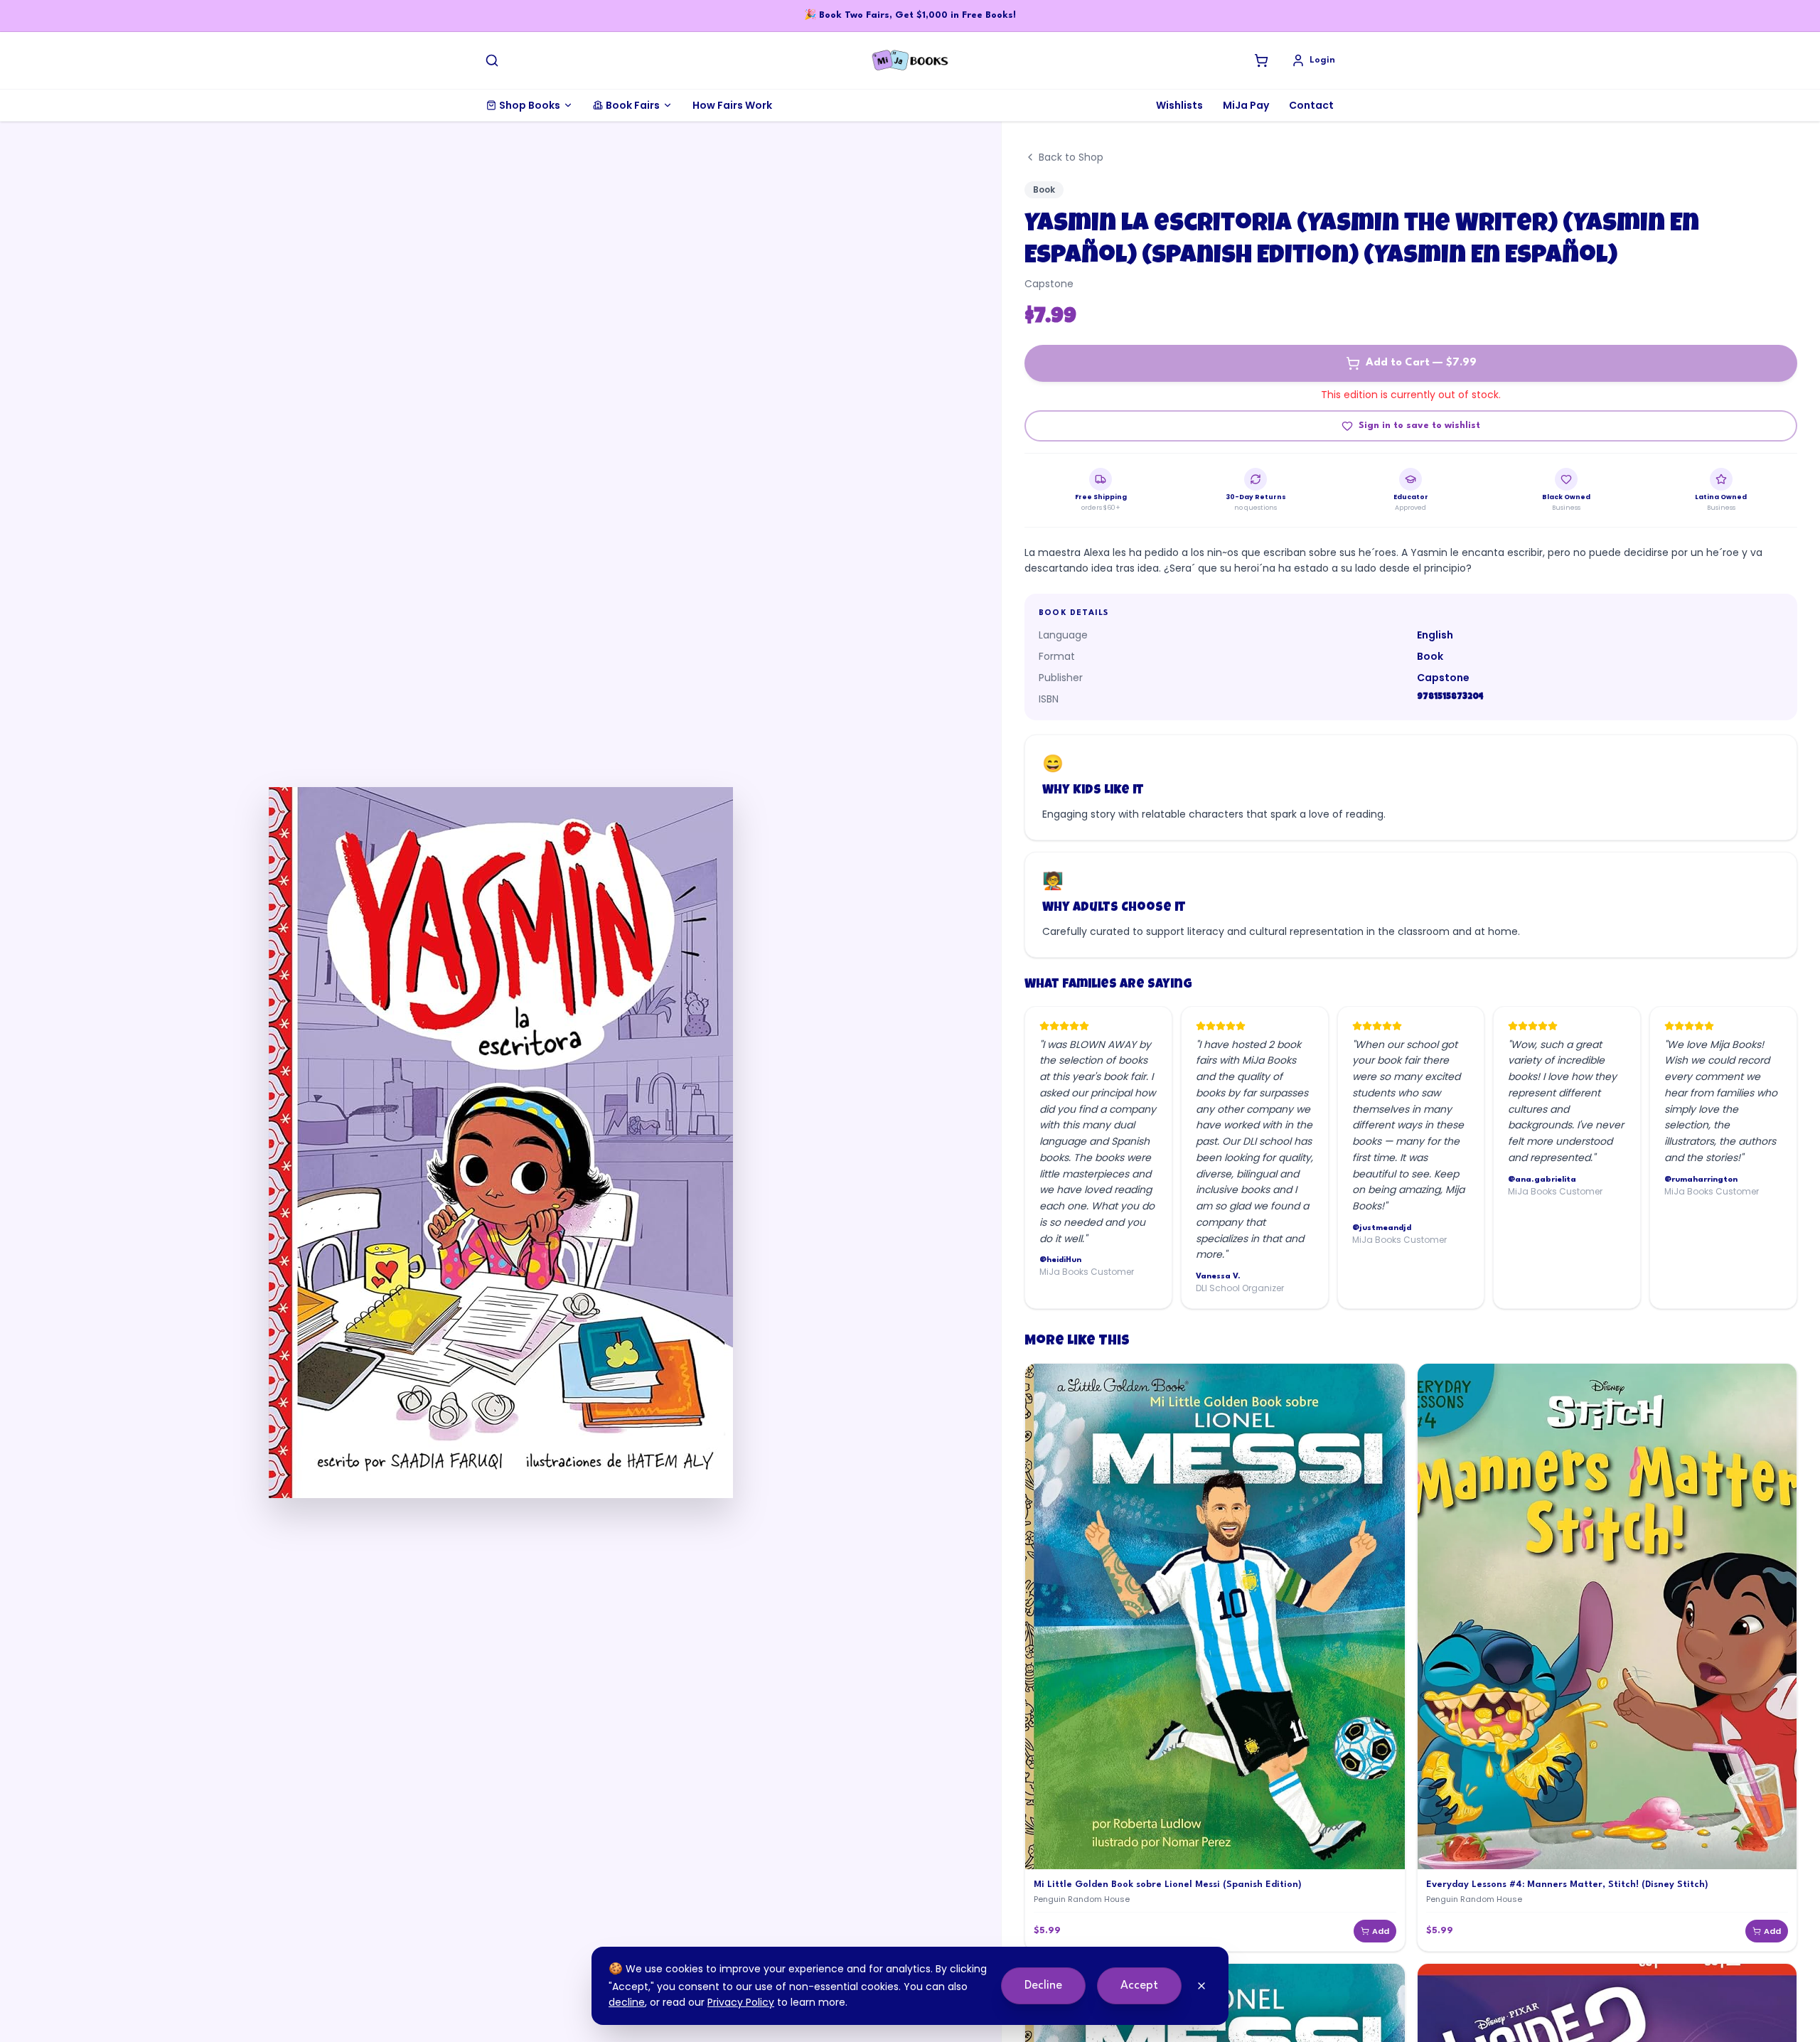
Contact (1311, 105)
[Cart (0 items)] (1261, 60)
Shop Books (530, 105)
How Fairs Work (732, 105)
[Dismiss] (1201, 1986)
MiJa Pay (1246, 105)
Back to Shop (1071, 157)
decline (627, 2002)
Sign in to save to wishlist (1419, 426)
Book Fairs (633, 105)
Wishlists (1179, 105)
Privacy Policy (741, 2002)
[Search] (492, 60)
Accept (1139, 1985)
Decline (1043, 1985)
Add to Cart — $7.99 (1421, 363)
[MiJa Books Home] (910, 60)
